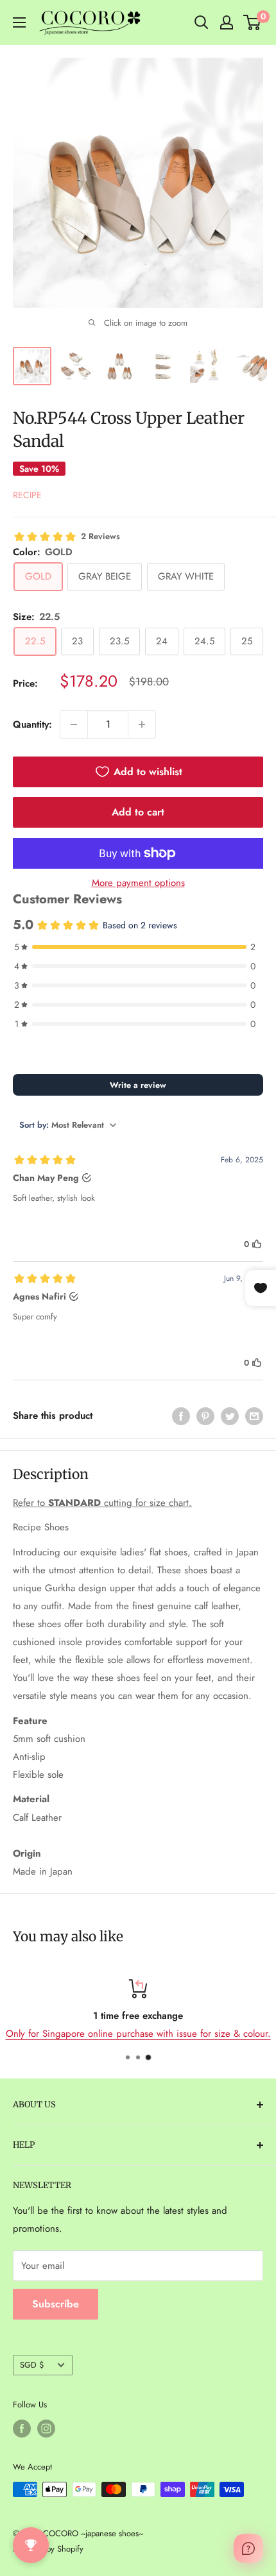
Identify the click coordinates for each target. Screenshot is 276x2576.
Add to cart (138, 812)
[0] (253, 22)
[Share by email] (254, 1416)
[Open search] (202, 22)
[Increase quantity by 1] (142, 724)
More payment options (138, 883)
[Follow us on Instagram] (46, 2429)
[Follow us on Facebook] (22, 2429)
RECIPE (27, 495)
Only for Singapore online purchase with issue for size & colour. (138, 2034)
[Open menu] (19, 22)
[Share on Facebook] (181, 1416)
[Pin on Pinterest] (205, 1416)
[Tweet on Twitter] (230, 1416)
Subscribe (56, 2304)
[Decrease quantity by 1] (74, 724)
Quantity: (32, 724)
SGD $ (32, 2365)
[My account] (227, 22)
